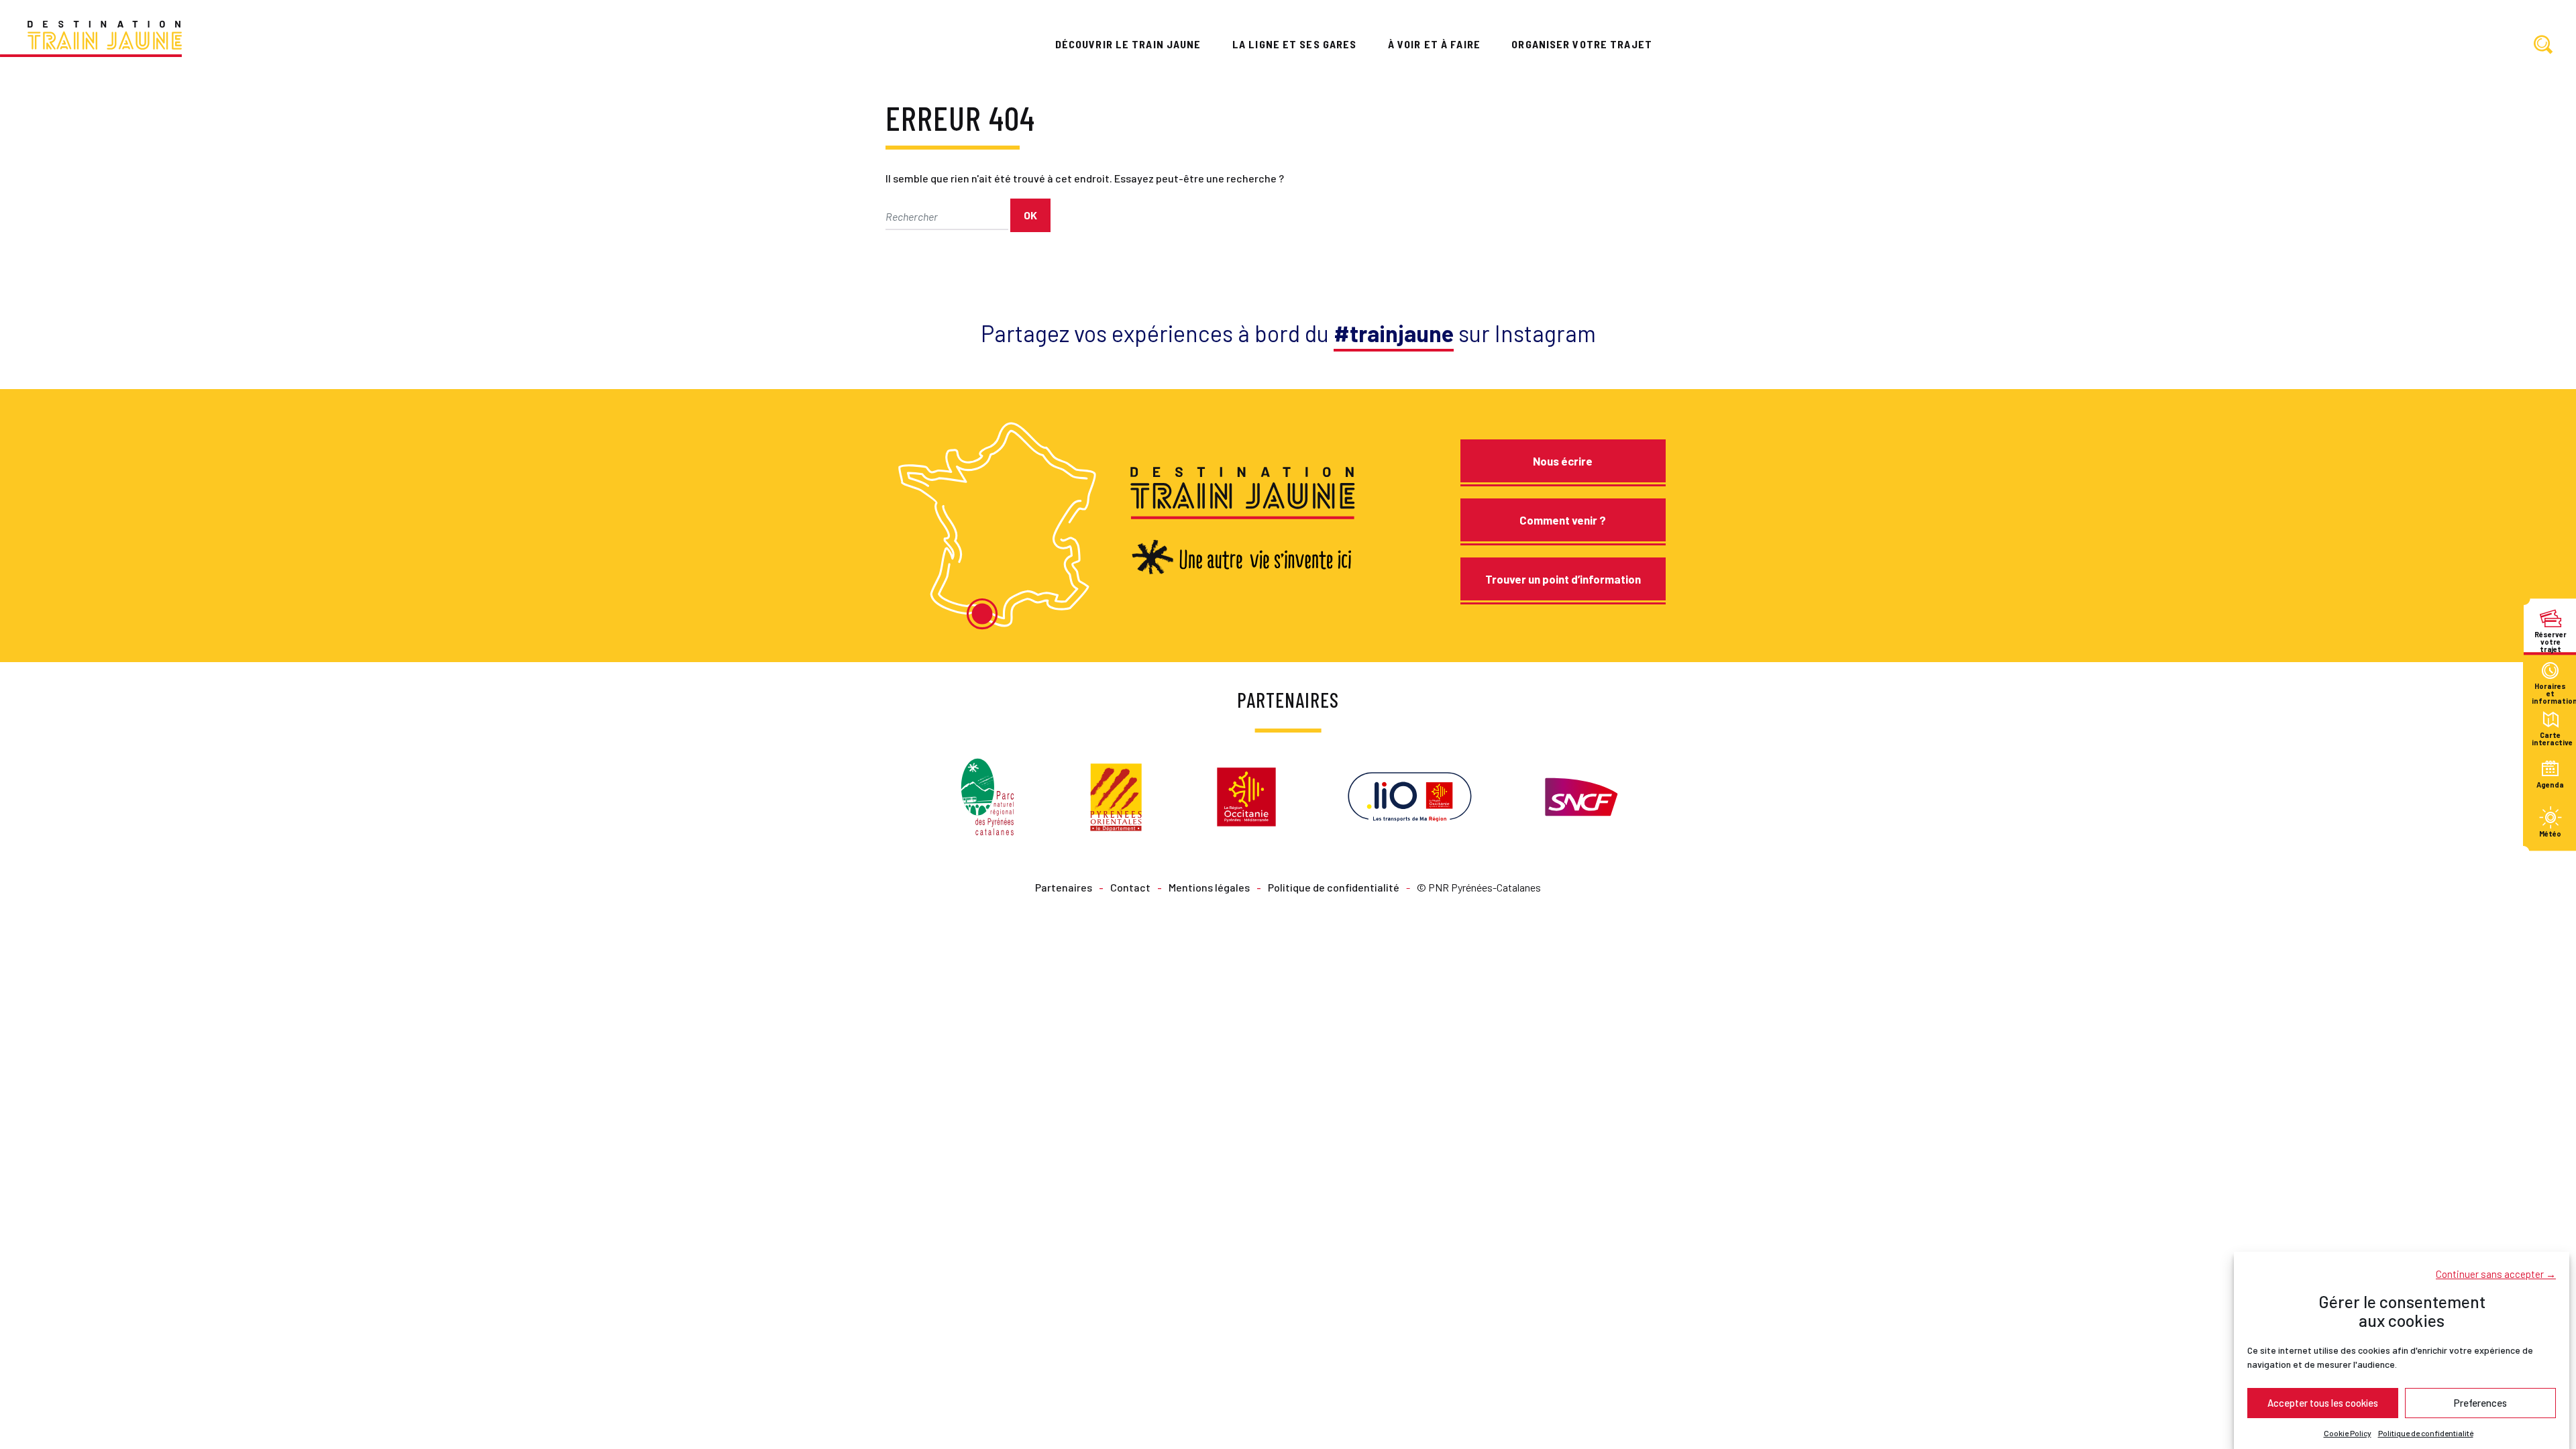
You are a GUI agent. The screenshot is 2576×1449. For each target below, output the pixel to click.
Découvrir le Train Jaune (1128, 44)
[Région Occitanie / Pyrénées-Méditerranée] (1246, 795)
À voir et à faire (1434, 44)
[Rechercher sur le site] (2543, 45)
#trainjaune (1394, 333)
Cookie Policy (2348, 1433)
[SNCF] (1580, 795)
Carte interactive (2550, 739)
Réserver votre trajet (2551, 638)
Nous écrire (1563, 461)
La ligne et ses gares (1295, 44)
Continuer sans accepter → (2496, 1273)
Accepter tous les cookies (2323, 1403)
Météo (2550, 834)
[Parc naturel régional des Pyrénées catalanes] (987, 795)
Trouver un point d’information (1563, 579)
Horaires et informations (2550, 690)
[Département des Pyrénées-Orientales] (1116, 795)
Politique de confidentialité (2426, 1433)
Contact (1130, 887)
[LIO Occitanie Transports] (1410, 795)
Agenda (2550, 785)
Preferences (2480, 1403)
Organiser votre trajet (1582, 44)
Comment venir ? (1563, 520)
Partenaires (1064, 887)
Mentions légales (1209, 887)
